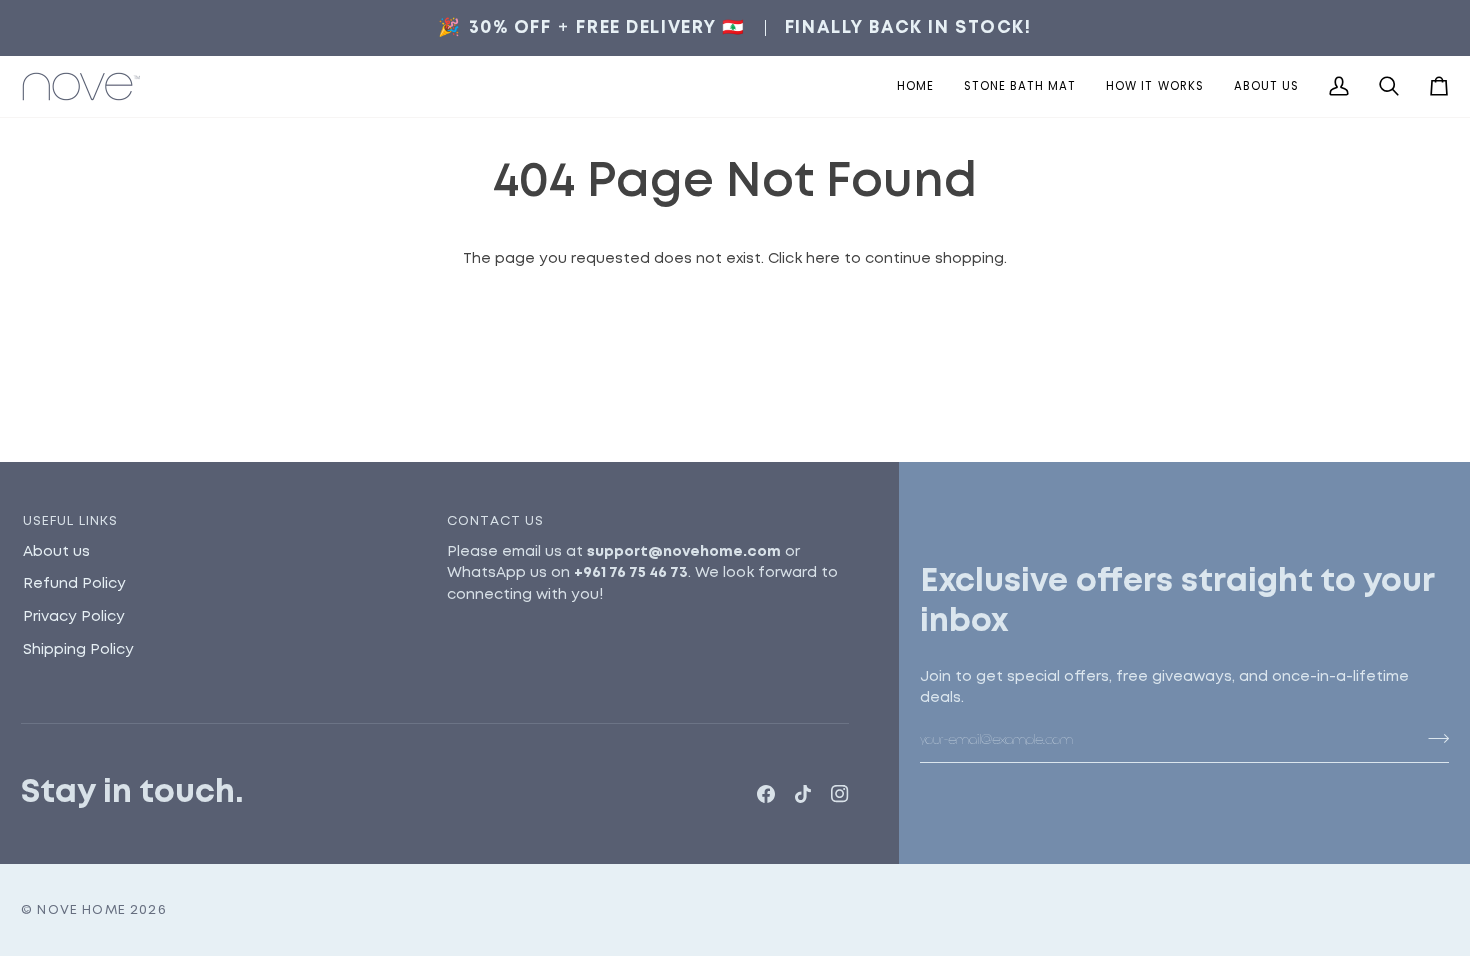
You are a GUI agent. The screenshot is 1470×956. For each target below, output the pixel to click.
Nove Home (81, 910)
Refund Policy (74, 584)
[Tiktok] (803, 794)
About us (56, 552)
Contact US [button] (496, 521)
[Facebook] (766, 794)
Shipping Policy (78, 650)
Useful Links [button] (71, 521)
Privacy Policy (74, 617)
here (823, 259)
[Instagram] (840, 794)
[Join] (1432, 738)
